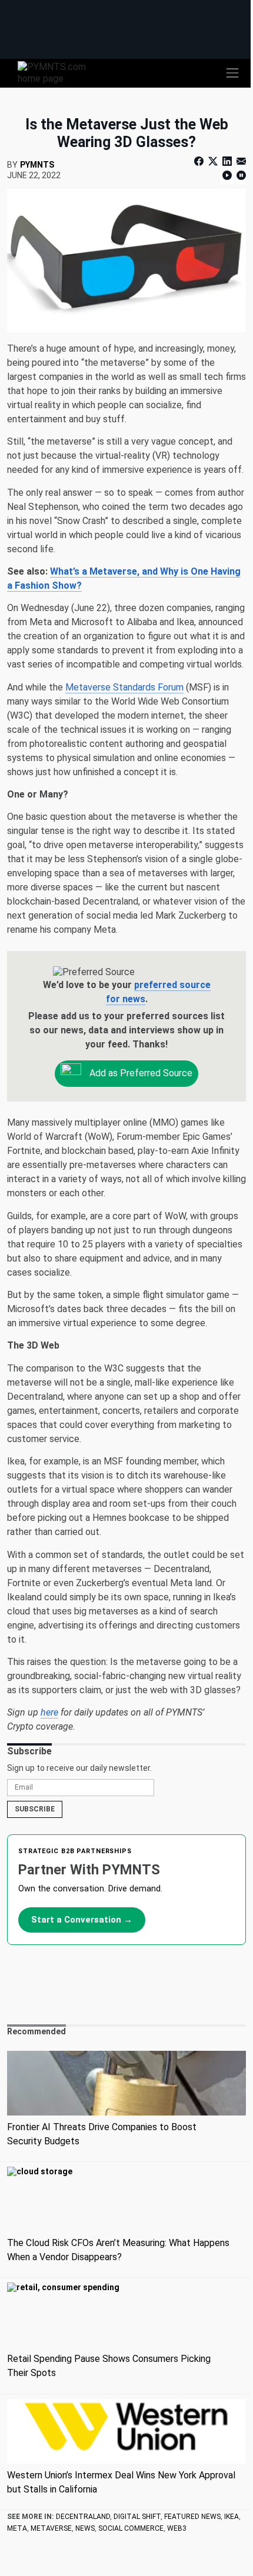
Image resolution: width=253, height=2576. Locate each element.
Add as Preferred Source (140, 1073)
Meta (17, 2528)
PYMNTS (37, 165)
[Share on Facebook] (200, 161)
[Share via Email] (240, 161)
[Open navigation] (232, 73)
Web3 (177, 2528)
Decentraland (83, 2517)
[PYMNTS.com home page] (59, 72)
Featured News (192, 2517)
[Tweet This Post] (213, 161)
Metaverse (51, 2528)
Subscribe (35, 1809)
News (85, 2528)
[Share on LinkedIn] (227, 161)
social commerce (131, 2528)
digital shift (137, 2517)
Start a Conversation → (82, 1920)
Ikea (232, 2517)
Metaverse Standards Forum (124, 687)
